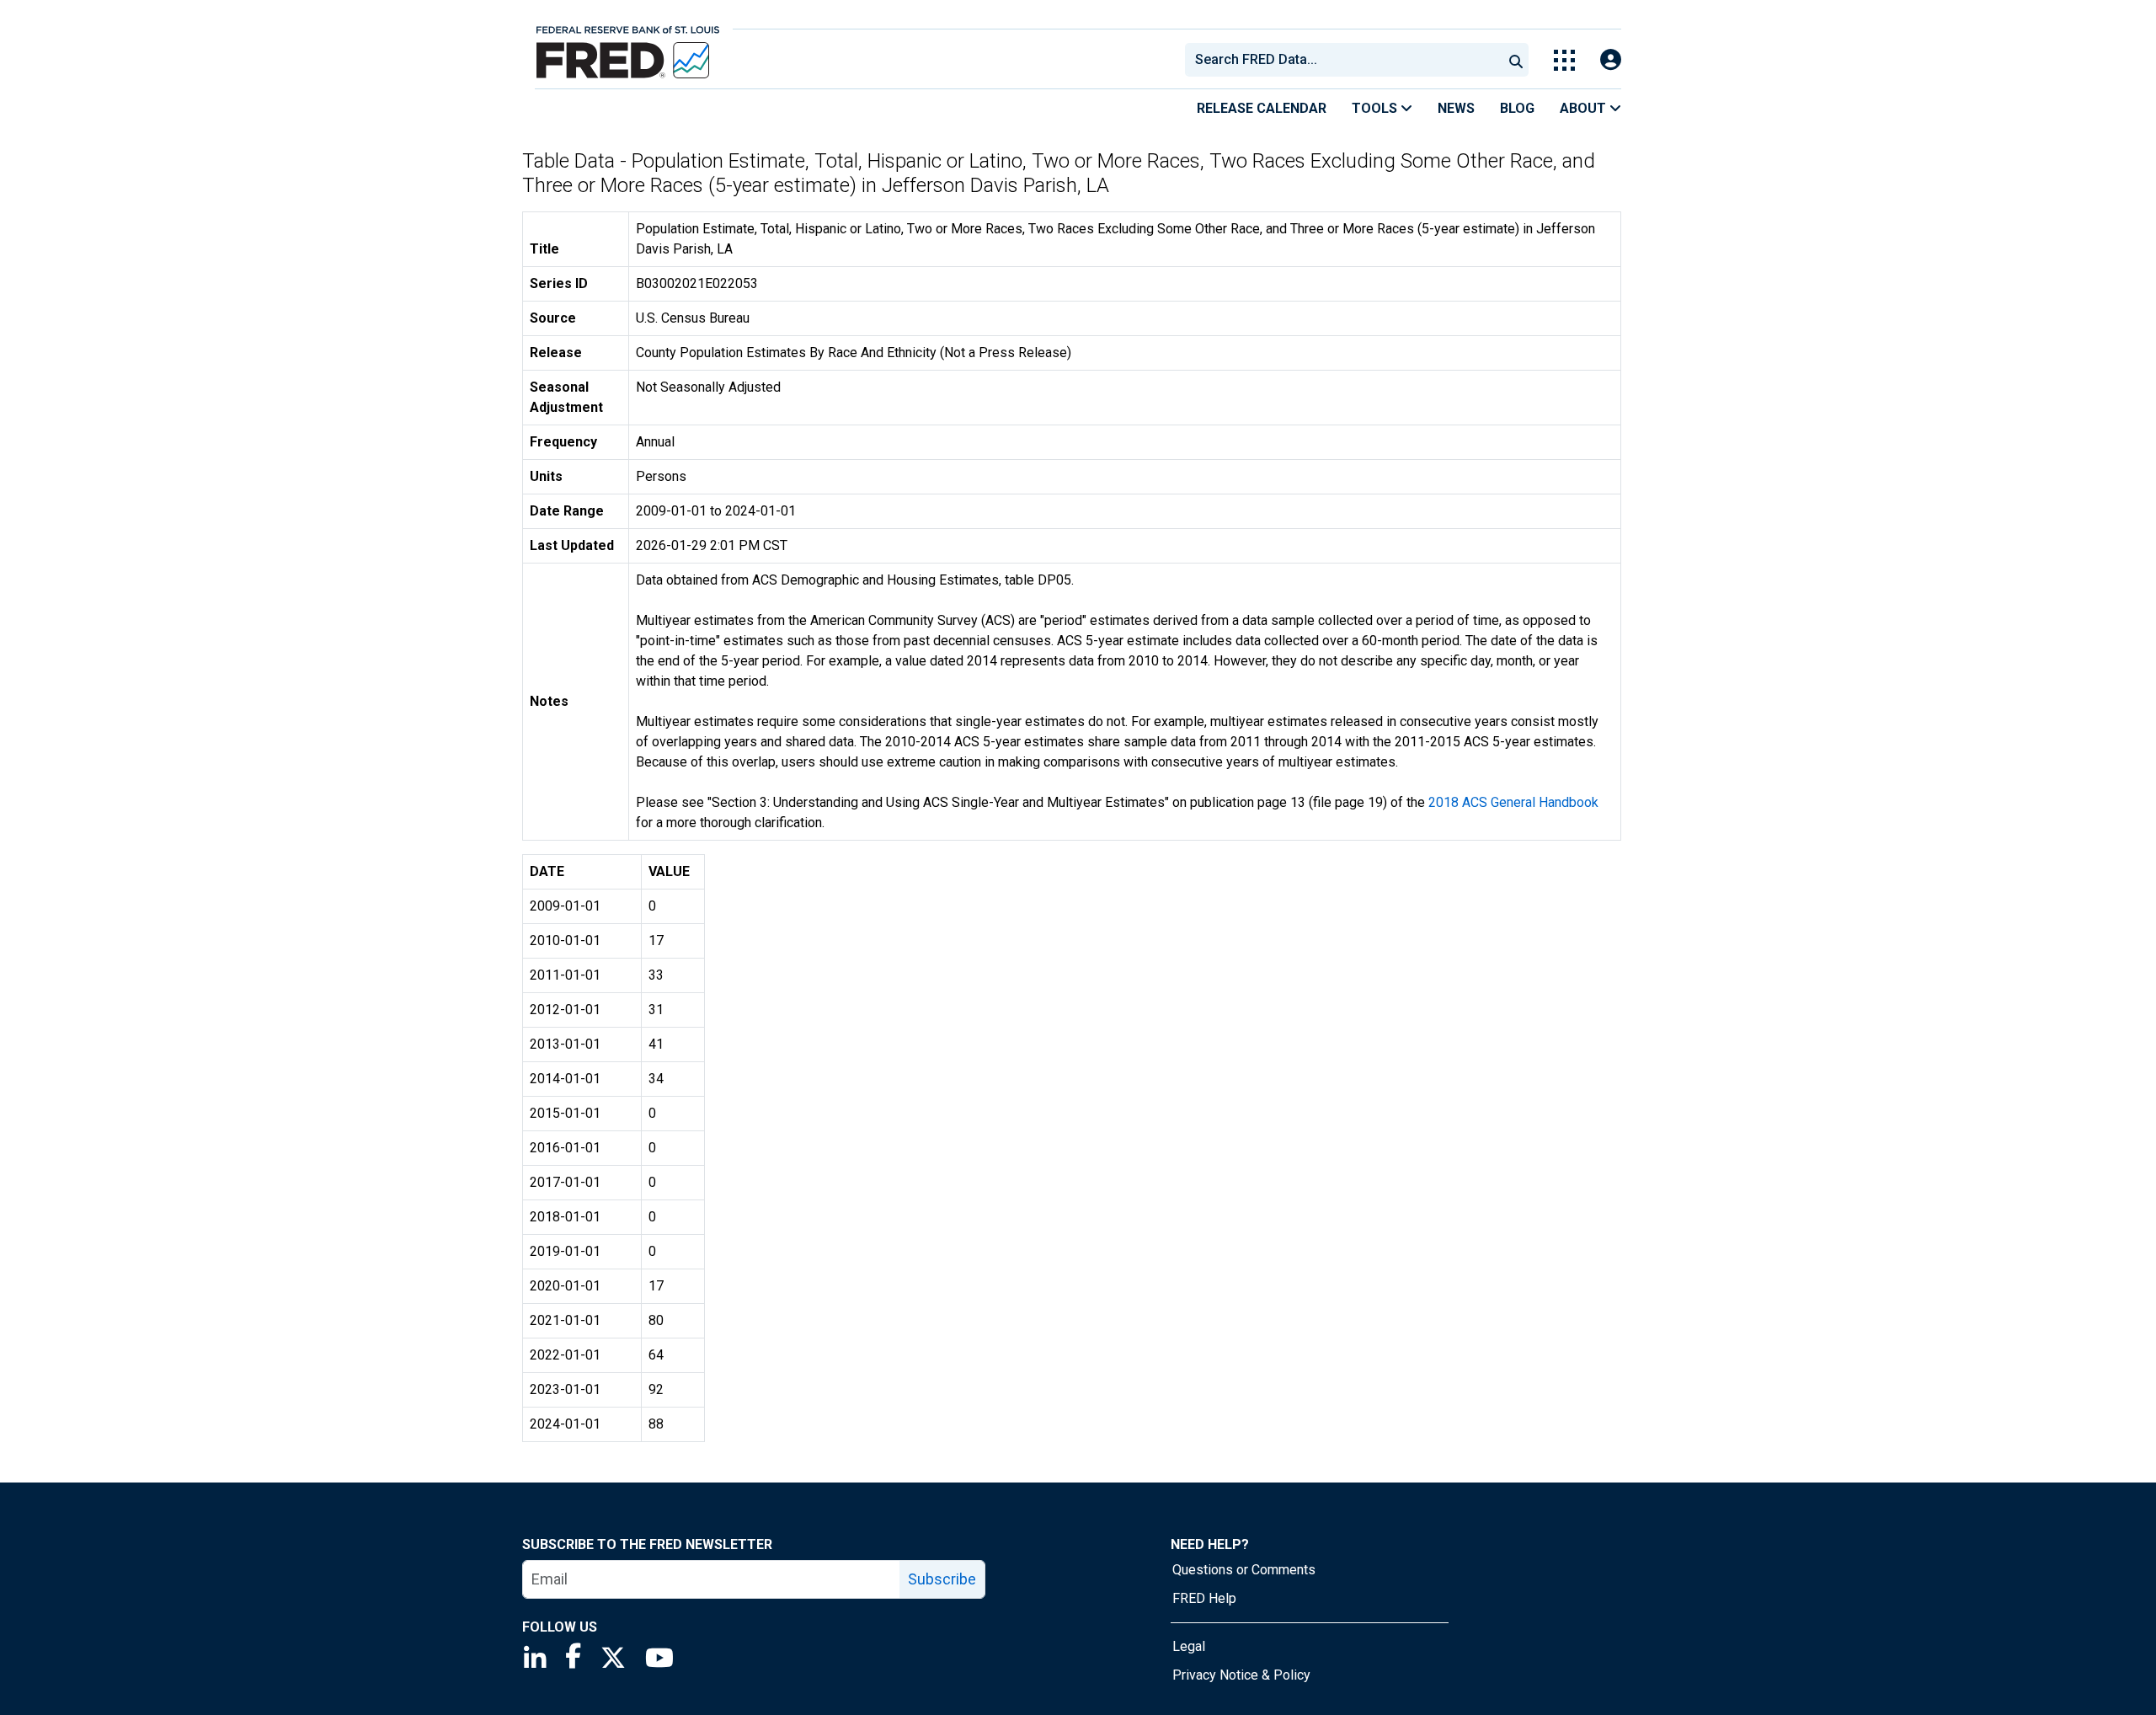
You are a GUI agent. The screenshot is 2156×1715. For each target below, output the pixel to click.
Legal (1189, 1646)
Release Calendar (1262, 108)
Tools (1376, 108)
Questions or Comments (1244, 1570)
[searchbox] (1347, 60)
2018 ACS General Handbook (1513, 802)
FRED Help (1204, 1598)
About (1585, 108)
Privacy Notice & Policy (1241, 1675)
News (1456, 108)
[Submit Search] (1516, 60)
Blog (1517, 108)
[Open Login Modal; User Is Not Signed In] (1611, 60)
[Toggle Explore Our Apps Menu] (1564, 60)
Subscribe (942, 1579)
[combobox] (1342, 60)
